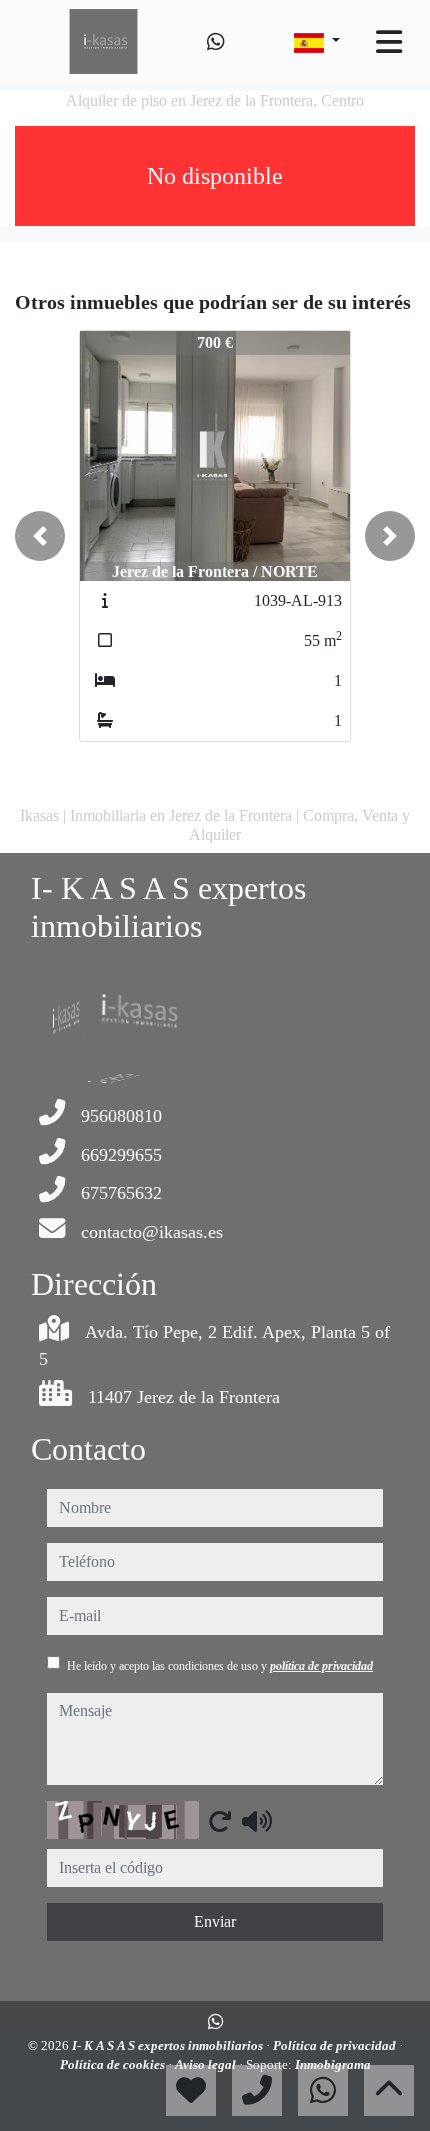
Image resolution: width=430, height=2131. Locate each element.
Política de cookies (114, 2064)
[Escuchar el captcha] (257, 1821)
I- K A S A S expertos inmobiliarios (169, 2045)
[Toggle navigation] (389, 42)
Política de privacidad (336, 2045)
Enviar (215, 1921)
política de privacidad (321, 1666)
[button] (40, 536)
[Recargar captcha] (220, 1821)
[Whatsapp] (216, 42)
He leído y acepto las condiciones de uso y (220, 1666)
